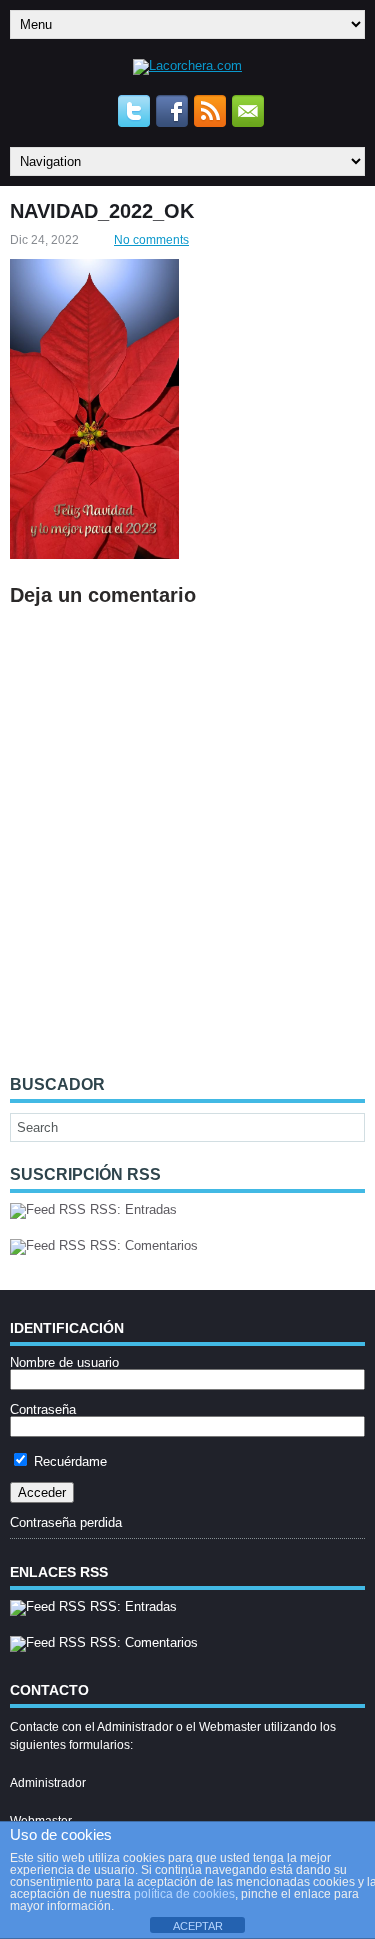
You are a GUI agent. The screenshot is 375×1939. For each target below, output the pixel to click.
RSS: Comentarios (142, 1245)
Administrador (48, 1783)
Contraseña (43, 1409)
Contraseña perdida (66, 1522)
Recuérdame (68, 1461)
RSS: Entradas (131, 1209)
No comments (151, 240)
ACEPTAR (198, 1926)
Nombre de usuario (64, 1362)
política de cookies (184, 1894)
